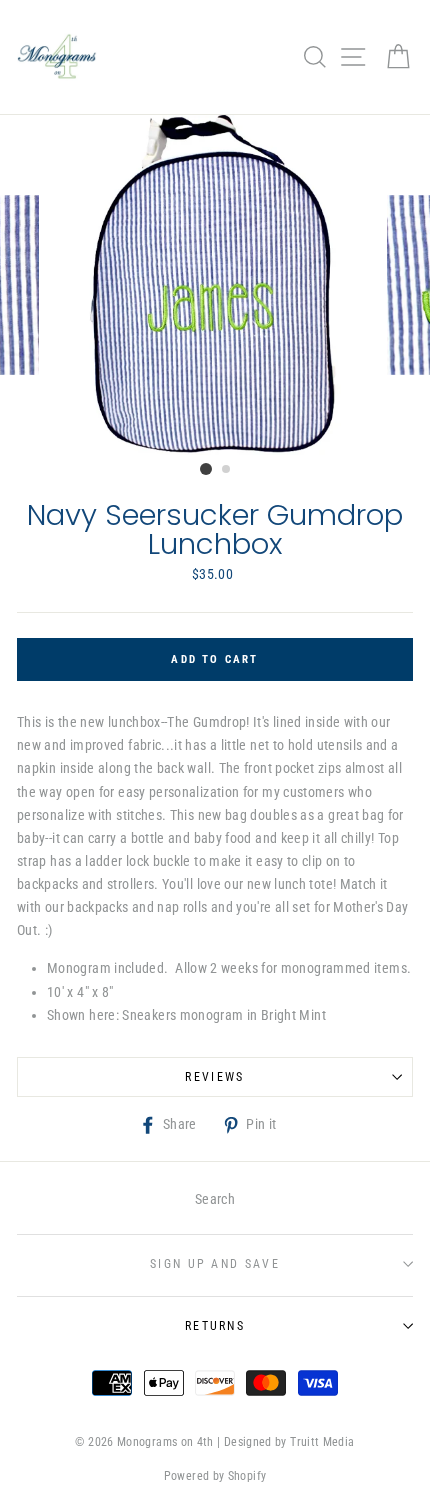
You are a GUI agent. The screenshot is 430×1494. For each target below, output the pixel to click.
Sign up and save (215, 1264)
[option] (215, 285)
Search (215, 1199)
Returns (215, 1326)
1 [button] (206, 469)
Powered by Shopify (215, 1476)
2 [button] (227, 470)
